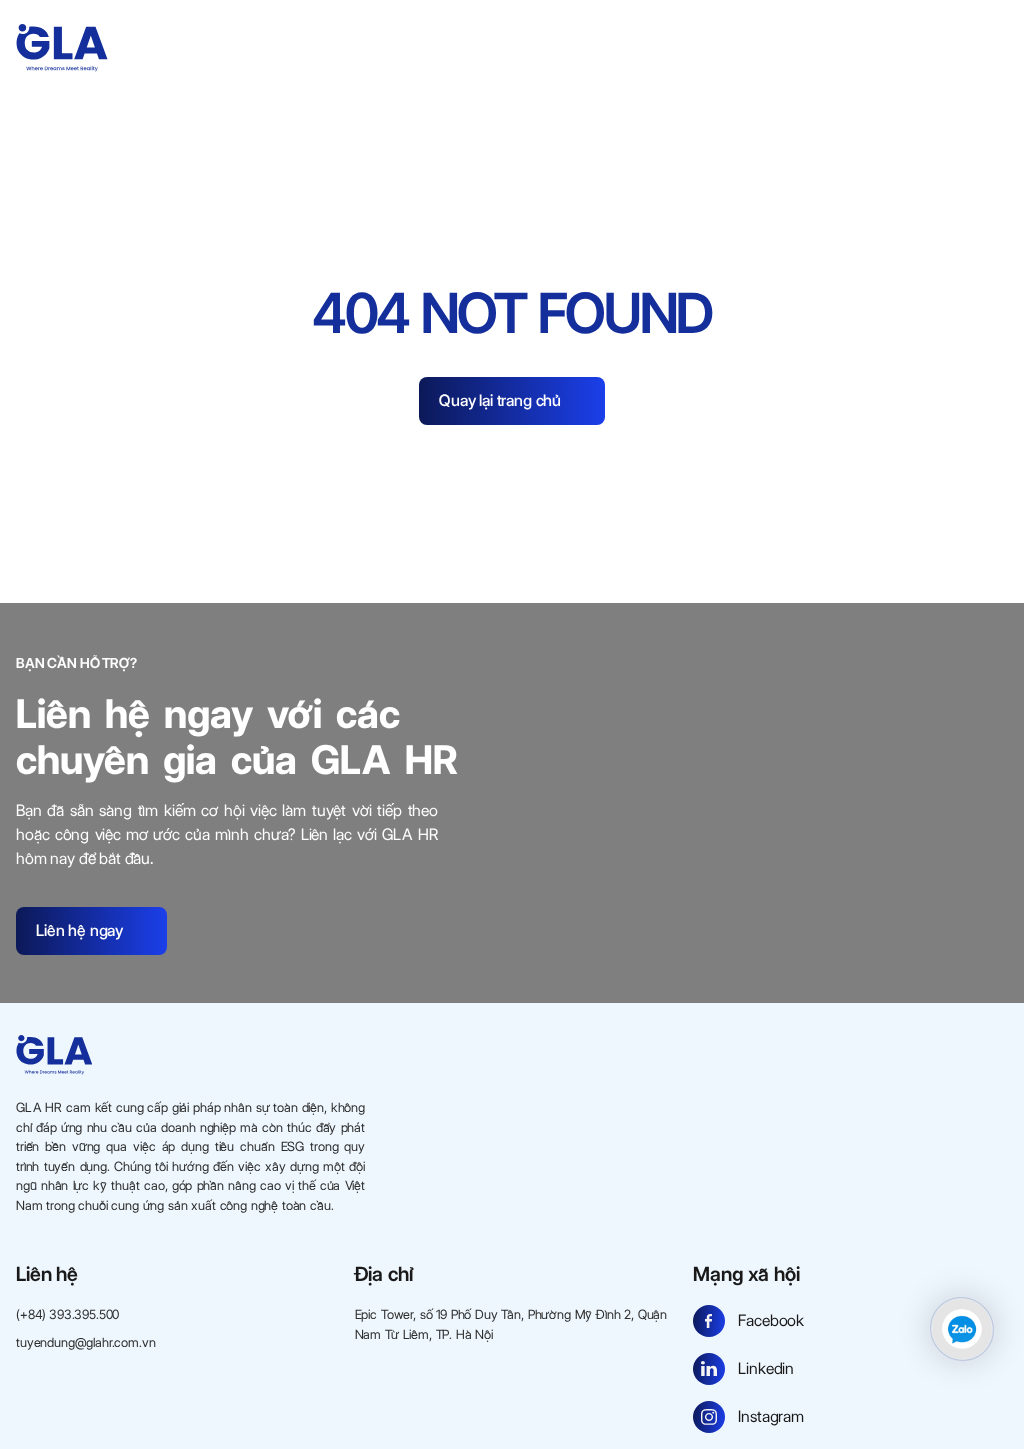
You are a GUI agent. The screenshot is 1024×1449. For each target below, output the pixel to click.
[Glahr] (62, 48)
